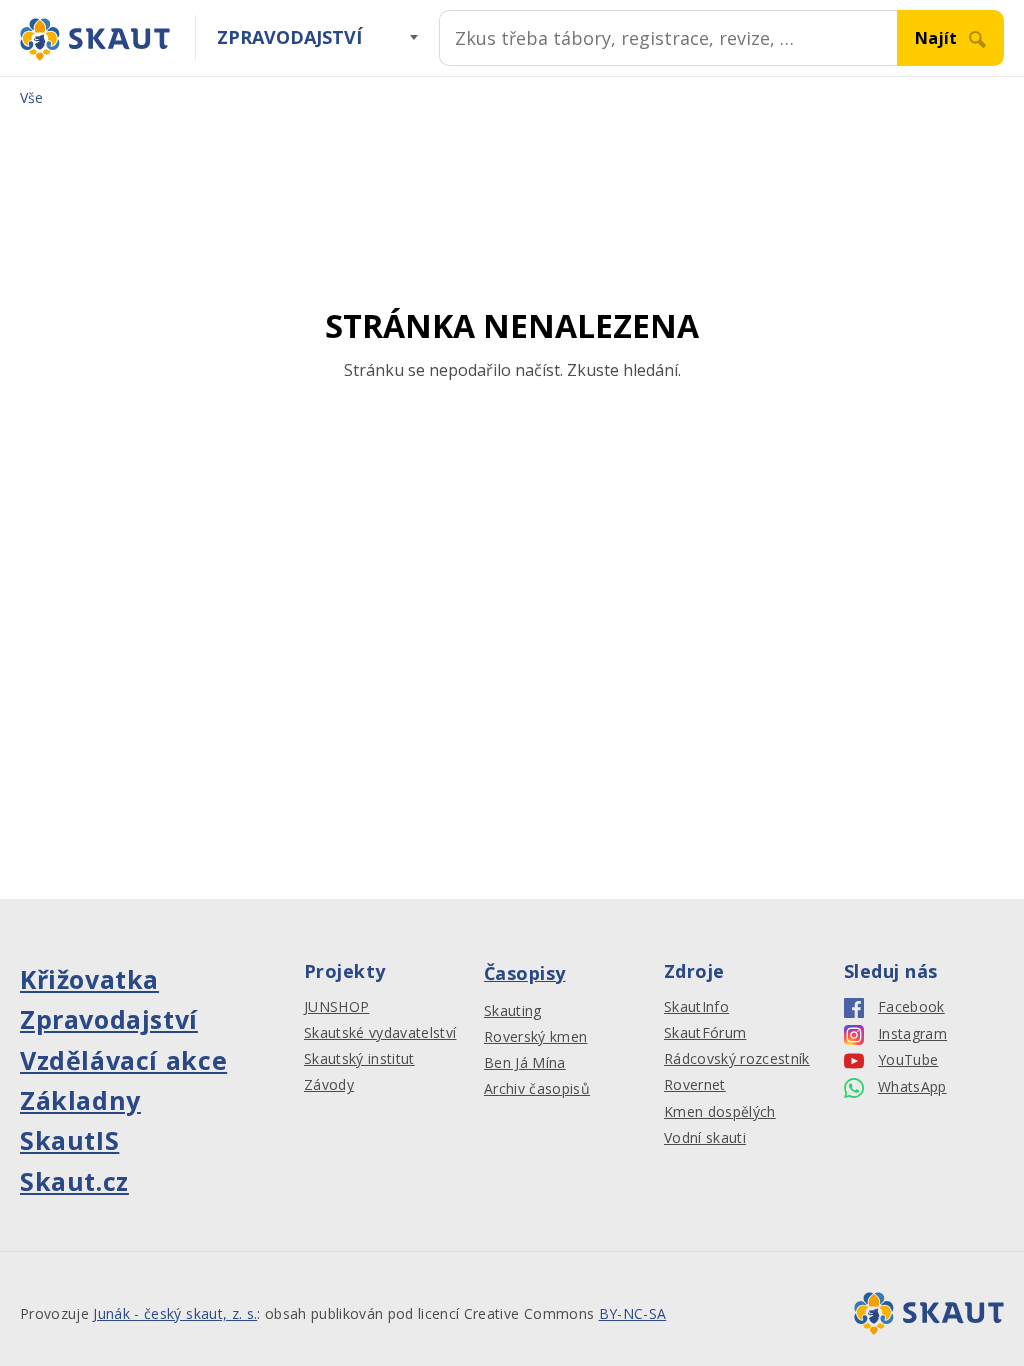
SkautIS (69, 1140)
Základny (80, 1100)
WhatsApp (912, 1087)
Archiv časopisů (537, 1089)
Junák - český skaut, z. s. (175, 1313)
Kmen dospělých (720, 1112)
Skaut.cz (74, 1181)
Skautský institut (359, 1059)
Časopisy (525, 973)
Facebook (911, 1007)
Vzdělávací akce (123, 1060)
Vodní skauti (705, 1138)
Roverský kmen (535, 1037)
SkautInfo (696, 1007)
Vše (31, 97)
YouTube (908, 1060)
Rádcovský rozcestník (737, 1059)
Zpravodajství (289, 37)
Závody (329, 1085)
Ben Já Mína (525, 1063)
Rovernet (695, 1085)
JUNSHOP (336, 1007)
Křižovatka (89, 979)
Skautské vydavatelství (380, 1033)
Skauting (513, 1011)
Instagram (912, 1034)
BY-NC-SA (633, 1313)
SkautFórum (705, 1033)
